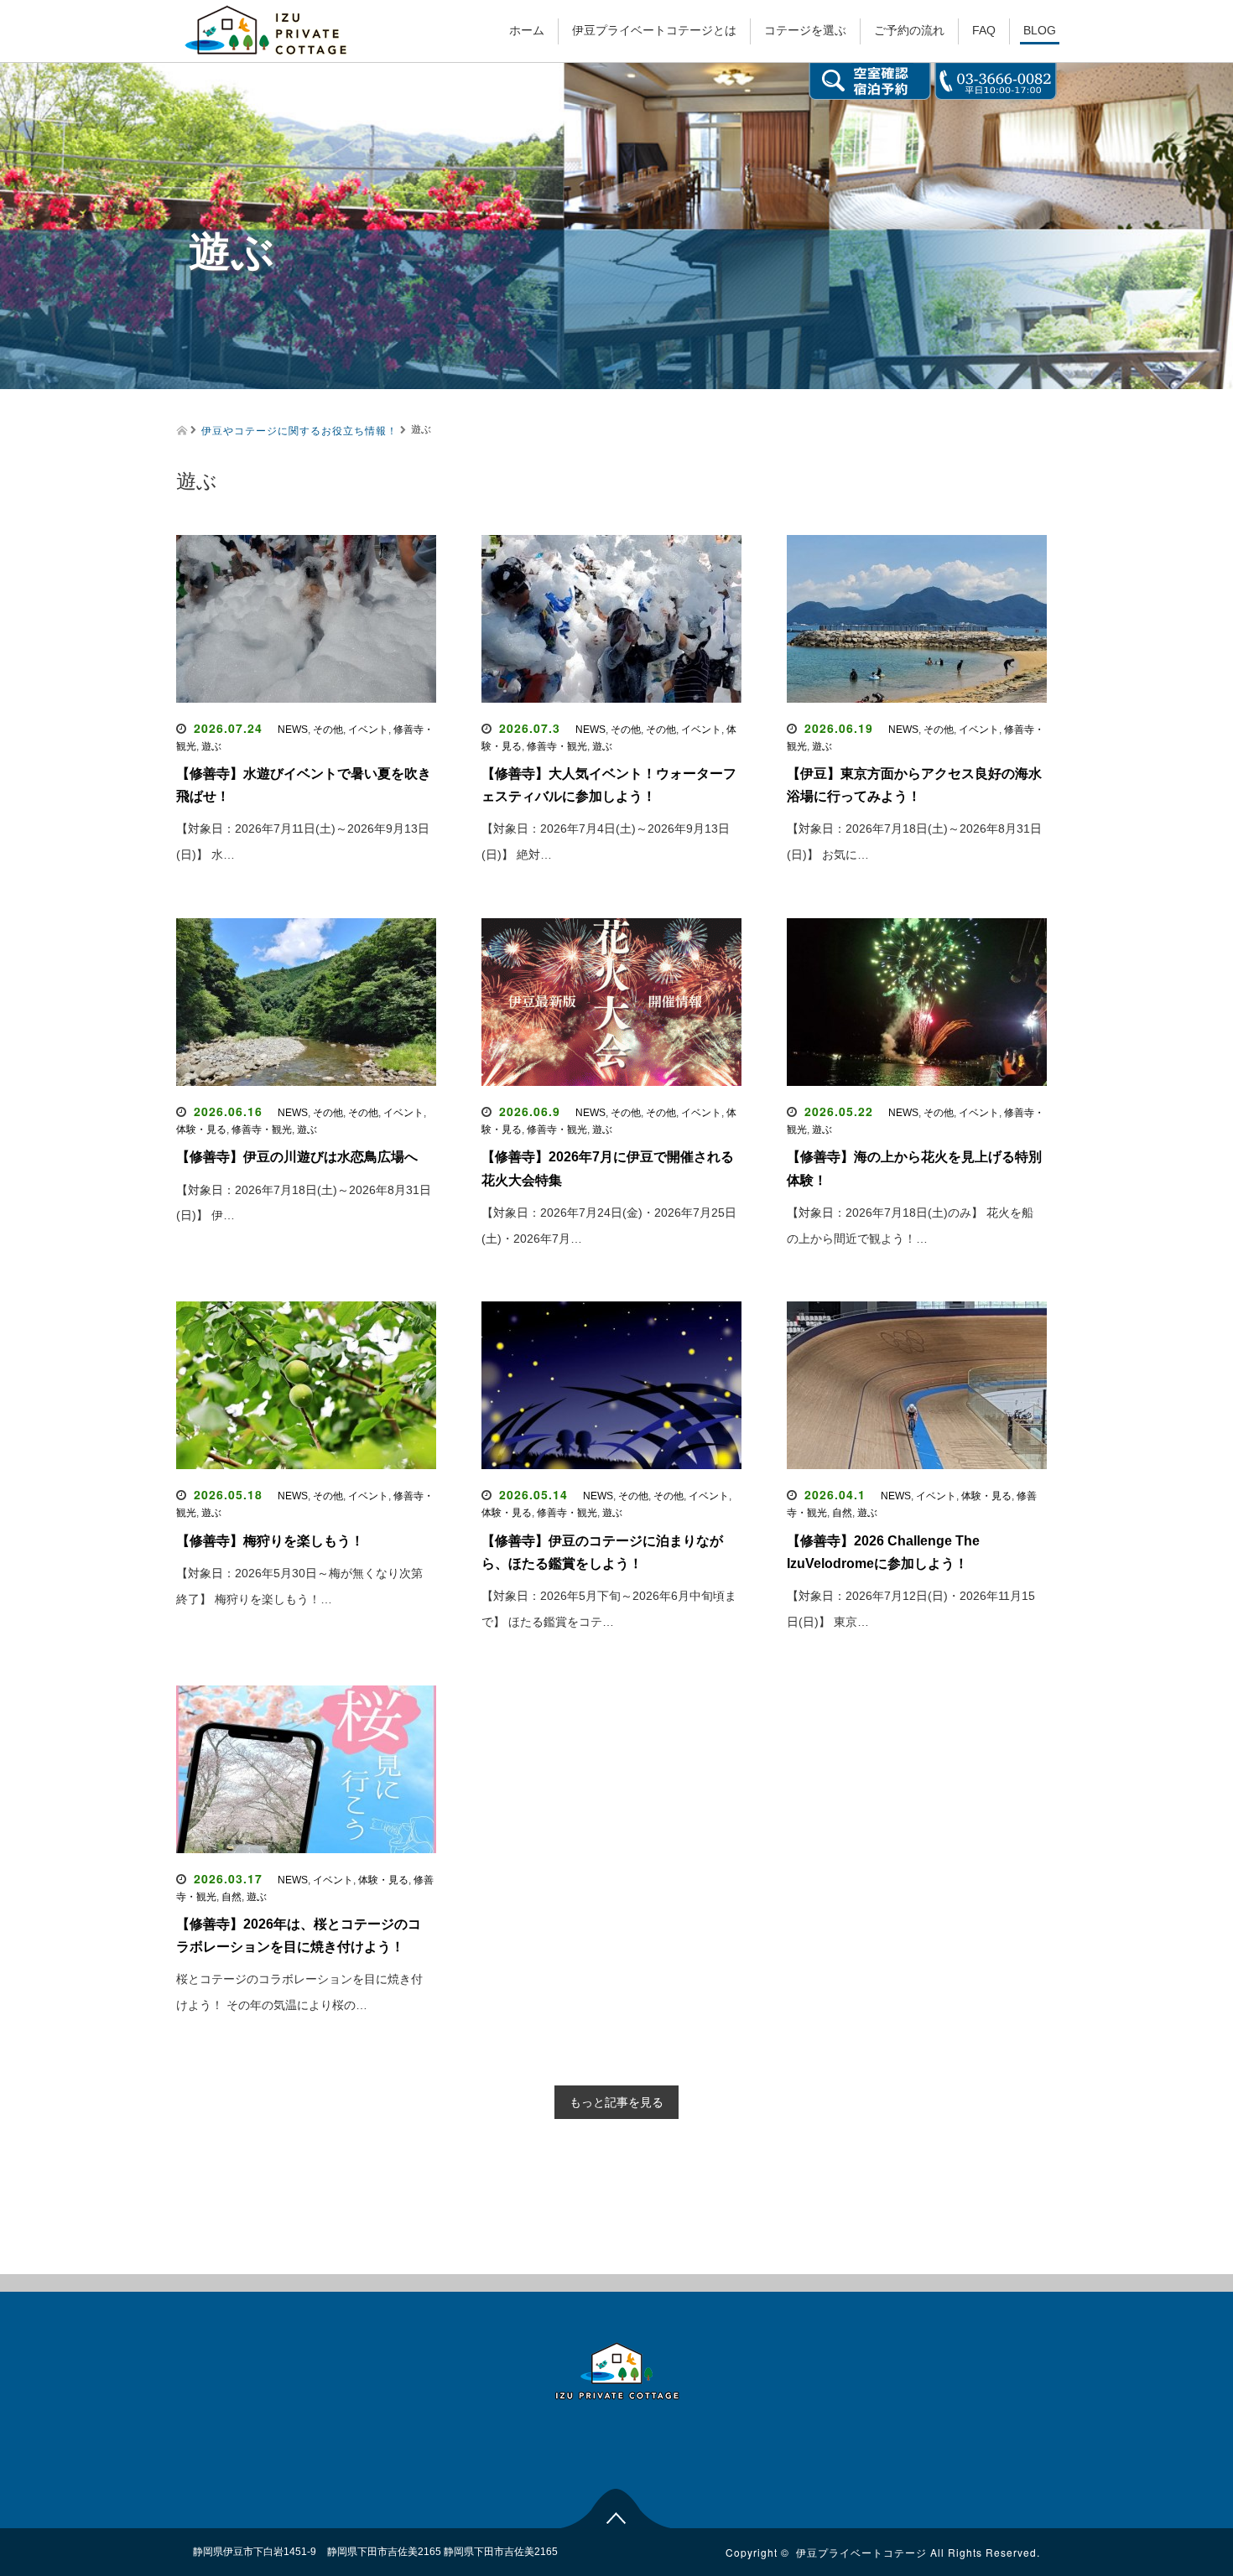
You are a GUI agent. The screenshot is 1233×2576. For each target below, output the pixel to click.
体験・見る (201, 1130)
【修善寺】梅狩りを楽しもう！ (270, 1541)
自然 (842, 1513)
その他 (328, 730)
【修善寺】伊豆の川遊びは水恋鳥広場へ (297, 1157)
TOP (617, 2506)
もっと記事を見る (616, 2102)
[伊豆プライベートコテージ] (266, 28)
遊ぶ (211, 746)
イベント (368, 730)
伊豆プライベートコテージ (861, 2552)
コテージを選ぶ (805, 30)
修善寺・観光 (557, 746)
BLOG (1040, 30)
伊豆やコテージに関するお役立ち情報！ (299, 430)
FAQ (984, 30)
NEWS (293, 730)
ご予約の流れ (909, 30)
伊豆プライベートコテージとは (654, 30)
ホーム (527, 30)
